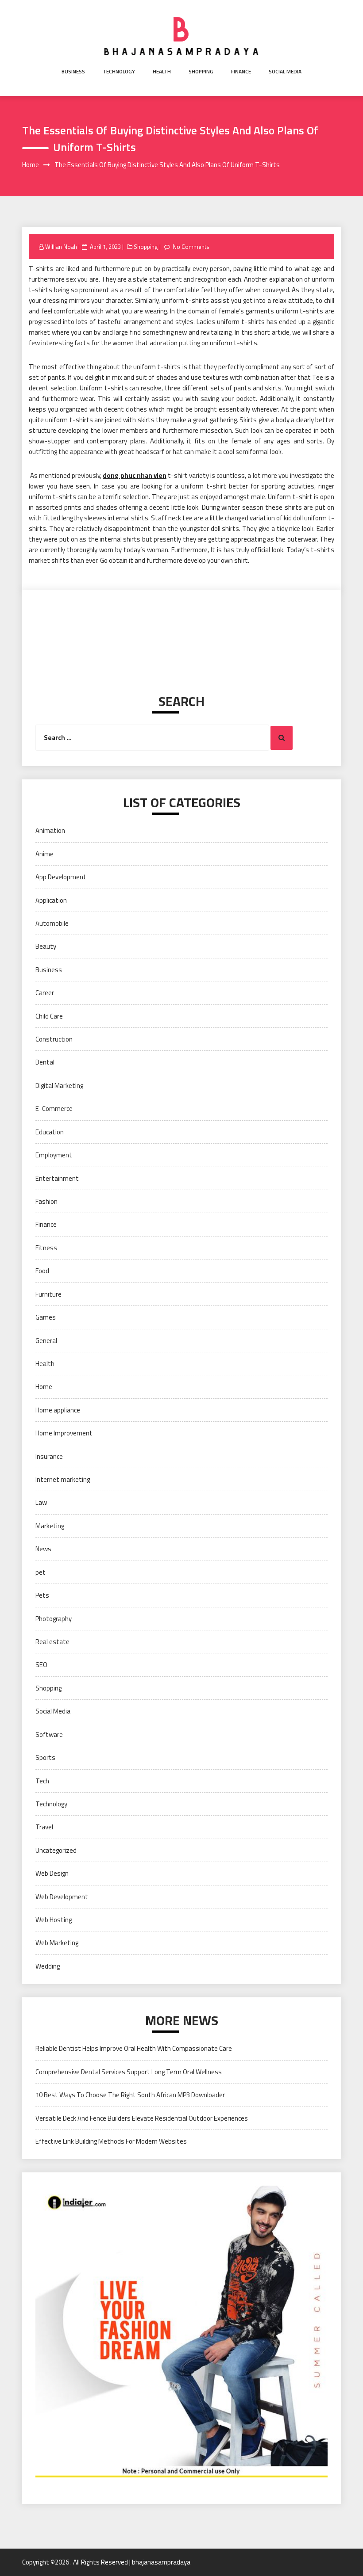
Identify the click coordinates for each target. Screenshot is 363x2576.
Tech (42, 1781)
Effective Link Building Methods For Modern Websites (111, 2141)
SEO (41, 1665)
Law (41, 1502)
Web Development (62, 1897)
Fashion (46, 1201)
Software (49, 1735)
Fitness (46, 1248)
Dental (45, 1062)
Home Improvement (64, 1433)
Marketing (50, 1526)
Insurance (49, 1456)
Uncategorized (56, 1850)
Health (162, 71)
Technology (119, 71)
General (46, 1341)
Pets (42, 1595)
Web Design (52, 1873)
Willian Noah (61, 247)
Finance (241, 71)
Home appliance (58, 1410)
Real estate (52, 1642)
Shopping (201, 71)
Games (46, 1317)
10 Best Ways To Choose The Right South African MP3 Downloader (130, 2095)
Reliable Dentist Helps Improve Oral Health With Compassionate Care (134, 2048)
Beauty (46, 946)
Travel (44, 1827)
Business (73, 71)
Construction (54, 1039)
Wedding (48, 1966)
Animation (50, 830)
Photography (54, 1619)
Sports (45, 1757)
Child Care (49, 1016)
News (43, 1549)
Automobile (52, 923)
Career (45, 993)
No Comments (191, 247)
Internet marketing (63, 1479)
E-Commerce (54, 1109)
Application (51, 900)
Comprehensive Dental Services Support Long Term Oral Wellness (129, 2072)
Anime (44, 854)
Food (42, 1271)
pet (41, 1572)
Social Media (285, 71)
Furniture (48, 1294)
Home (44, 1387)
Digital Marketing (59, 1086)
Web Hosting (54, 1920)
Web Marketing (57, 1943)
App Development (61, 877)
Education (50, 1132)
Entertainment (57, 1178)
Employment (54, 1155)
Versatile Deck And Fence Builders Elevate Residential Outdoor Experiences (142, 2118)
